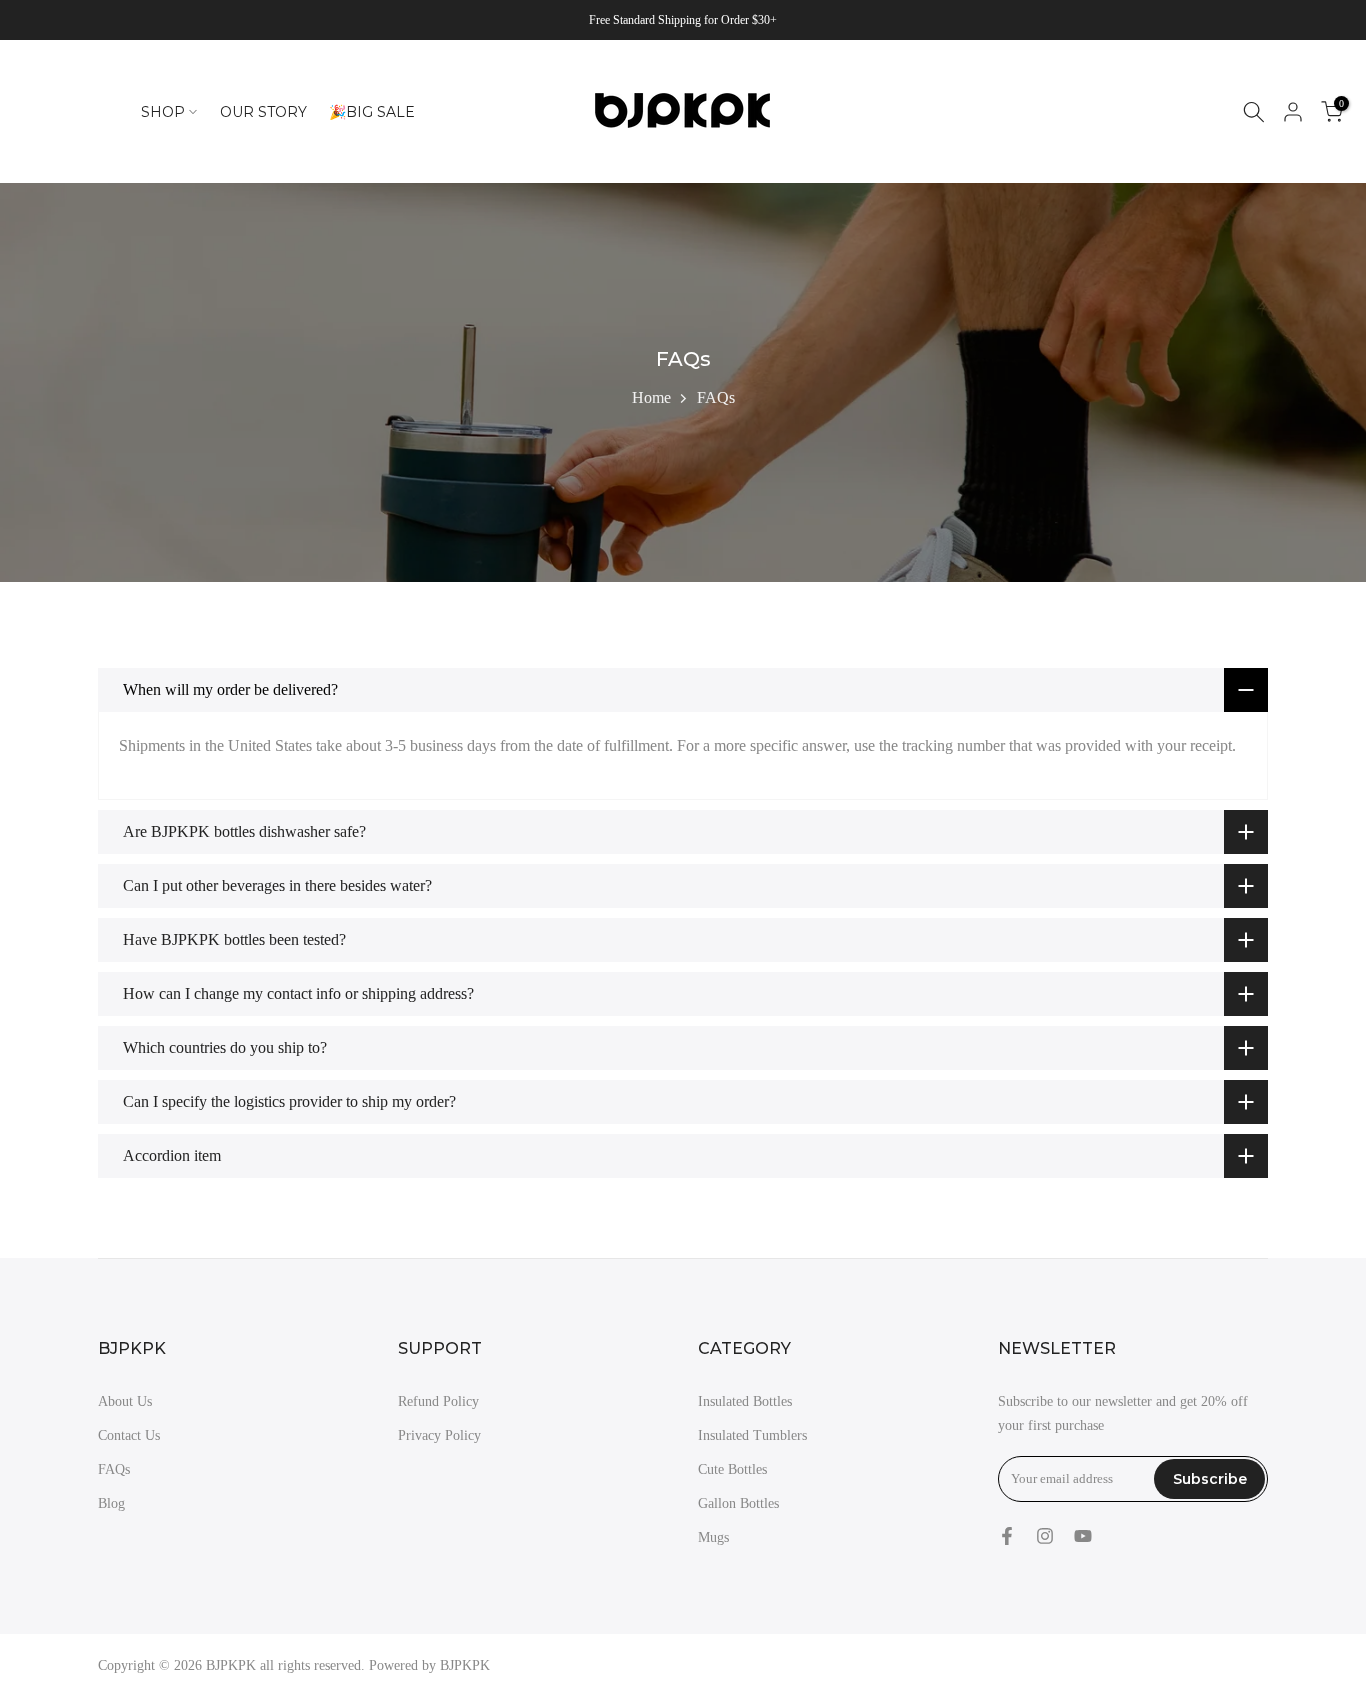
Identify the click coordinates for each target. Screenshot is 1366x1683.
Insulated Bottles (745, 1401)
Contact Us (129, 1435)
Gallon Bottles (738, 1503)
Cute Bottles (732, 1469)
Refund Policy (438, 1401)
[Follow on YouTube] (1083, 1536)
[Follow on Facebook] (1007, 1536)
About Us (125, 1401)
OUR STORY (263, 112)
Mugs (713, 1537)
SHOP (163, 112)
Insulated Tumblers (752, 1435)
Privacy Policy (439, 1435)
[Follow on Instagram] (1045, 1536)
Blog (111, 1503)
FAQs (114, 1469)
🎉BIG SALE (372, 112)
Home (651, 397)
